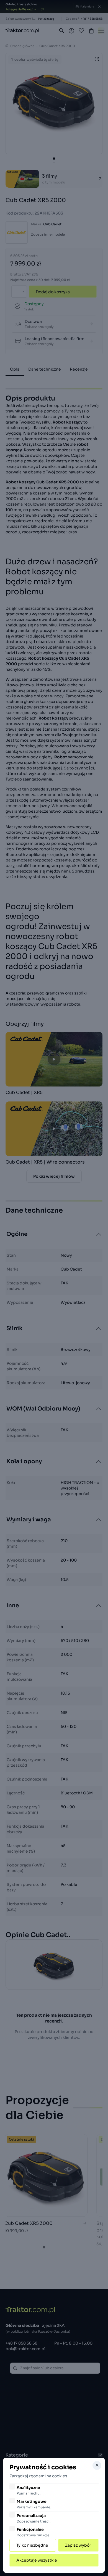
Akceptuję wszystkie (37, 2560)
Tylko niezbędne (32, 2545)
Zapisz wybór (78, 2545)
